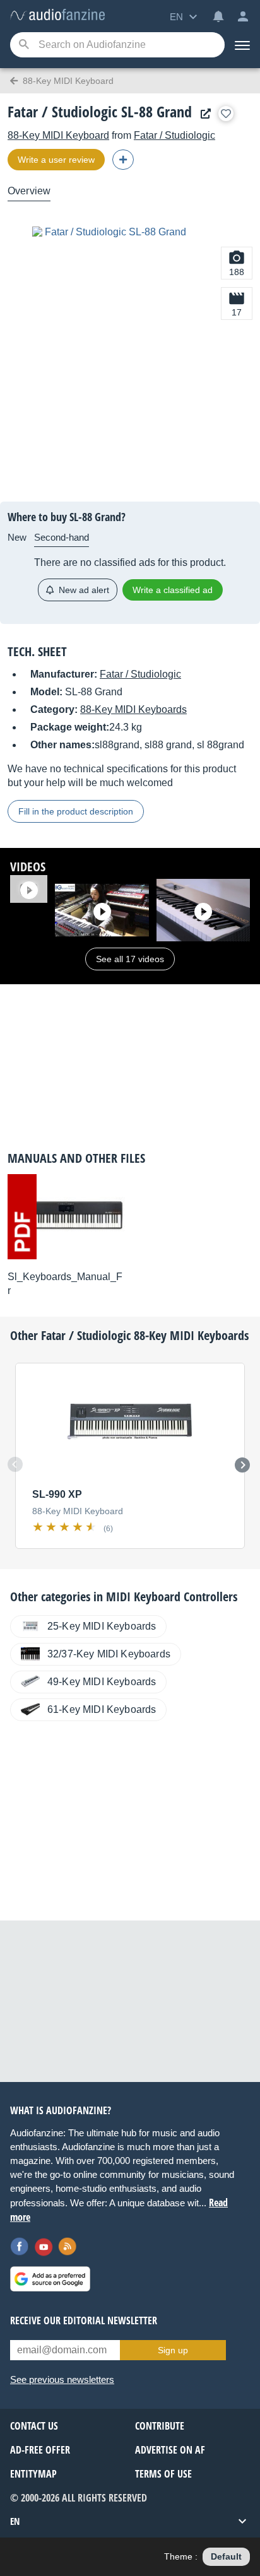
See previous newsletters (62, 2379)
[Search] (24, 45)
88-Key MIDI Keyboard (58, 135)
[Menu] (242, 45)
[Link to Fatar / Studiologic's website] (203, 114)
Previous (15, 1464)
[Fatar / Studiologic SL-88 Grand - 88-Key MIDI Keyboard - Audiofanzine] (57, 15)
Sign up (173, 2350)
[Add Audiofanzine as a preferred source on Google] (50, 2279)
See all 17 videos (130, 959)
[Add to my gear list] (226, 114)
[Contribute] (123, 160)
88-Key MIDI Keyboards (133, 709)
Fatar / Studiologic (174, 135)
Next (242, 1465)
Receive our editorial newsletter (84, 2320)
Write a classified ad (173, 590)
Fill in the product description (76, 811)
